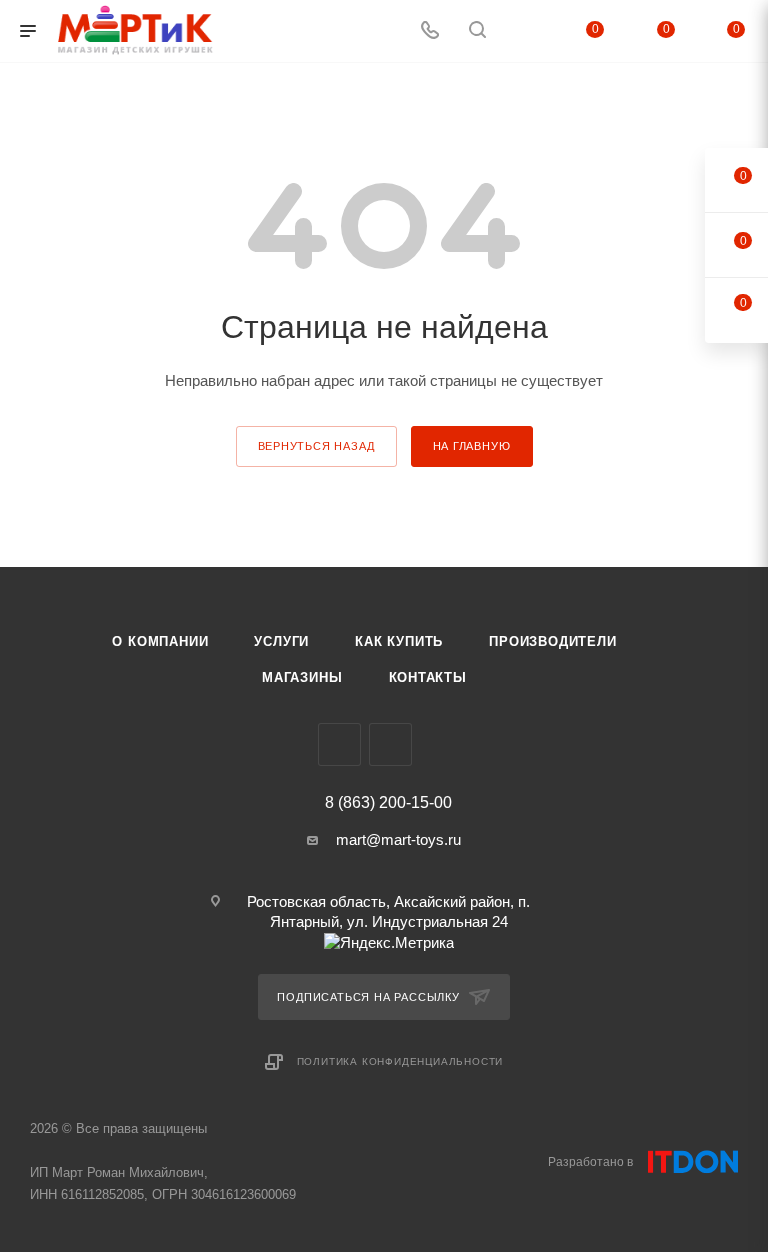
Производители (552, 641)
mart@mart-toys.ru (398, 839)
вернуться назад (316, 446)
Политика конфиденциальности (400, 1061)
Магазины (302, 677)
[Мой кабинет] (525, 31)
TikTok (390, 744)
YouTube (339, 744)
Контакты (428, 677)
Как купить (399, 641)
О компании (160, 641)
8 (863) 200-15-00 (388, 803)
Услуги (281, 641)
